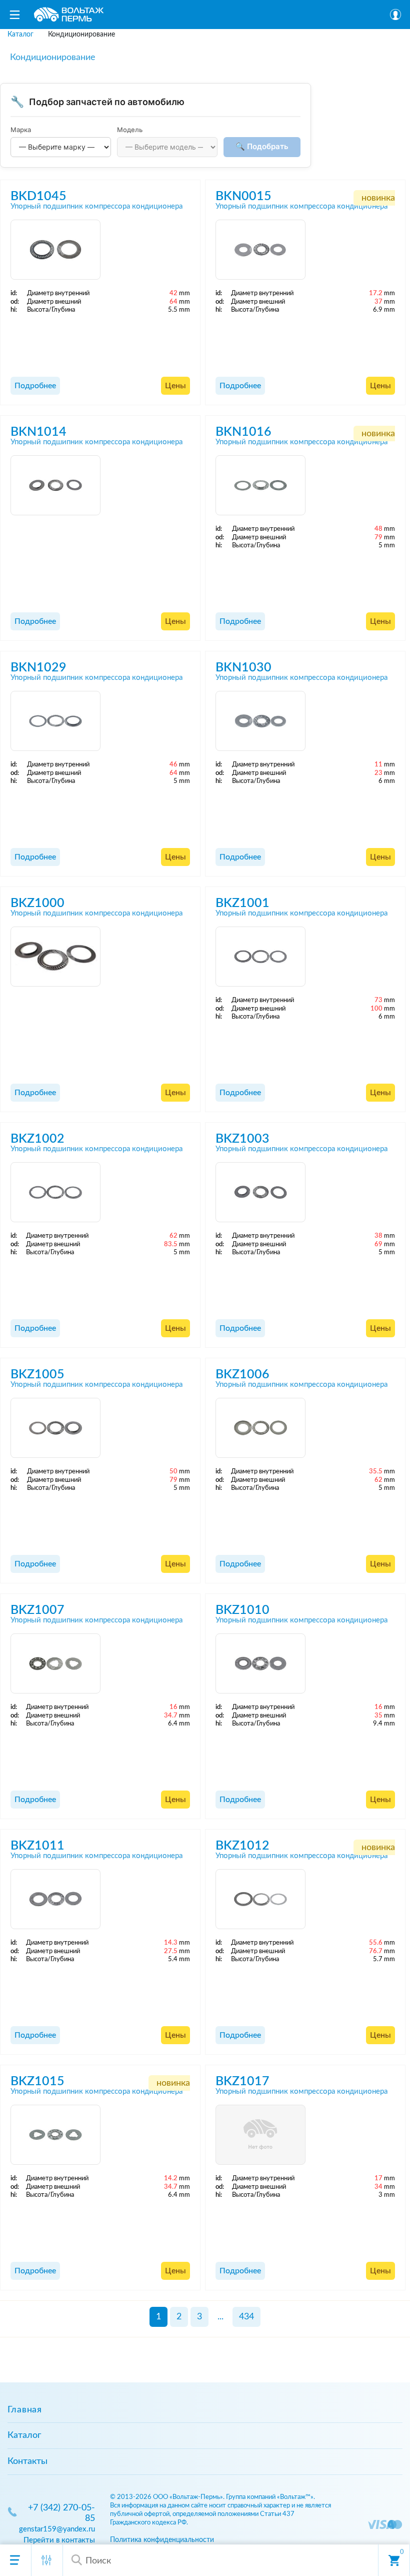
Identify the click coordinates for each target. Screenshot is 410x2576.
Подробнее (35, 386)
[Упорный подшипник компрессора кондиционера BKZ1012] (260, 1899)
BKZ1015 (37, 2081)
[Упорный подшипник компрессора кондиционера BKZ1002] (55, 1192)
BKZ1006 (242, 1375)
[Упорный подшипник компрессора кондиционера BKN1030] (260, 721)
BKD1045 (38, 196)
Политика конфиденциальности (162, 2540)
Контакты (27, 2461)
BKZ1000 (37, 903)
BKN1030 (243, 668)
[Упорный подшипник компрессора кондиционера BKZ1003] (260, 1192)
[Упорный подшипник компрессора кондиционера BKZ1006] (260, 1428)
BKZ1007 (37, 1610)
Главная (25, 2410)
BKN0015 (243, 196)
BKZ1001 (242, 903)
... (220, 2317)
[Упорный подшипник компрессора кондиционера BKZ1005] (55, 1428)
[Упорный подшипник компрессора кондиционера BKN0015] (260, 250)
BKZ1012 (242, 1846)
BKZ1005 (37, 1375)
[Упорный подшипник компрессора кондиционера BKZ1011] (55, 1899)
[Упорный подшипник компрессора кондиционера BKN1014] (55, 485)
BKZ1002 (37, 1139)
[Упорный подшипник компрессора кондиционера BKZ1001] (260, 957)
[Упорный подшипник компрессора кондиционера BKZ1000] (55, 957)
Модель (130, 130)
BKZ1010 (242, 1610)
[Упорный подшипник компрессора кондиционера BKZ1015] (55, 2135)
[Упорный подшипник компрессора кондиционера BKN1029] (55, 721)
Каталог (24, 2435)
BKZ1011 (37, 1846)
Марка (21, 130)
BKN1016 (243, 432)
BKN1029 (38, 668)
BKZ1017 (242, 2081)
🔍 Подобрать (262, 146)
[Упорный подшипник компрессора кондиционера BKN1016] (260, 485)
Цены (175, 386)
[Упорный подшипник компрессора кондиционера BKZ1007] (55, 1663)
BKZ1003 (242, 1139)
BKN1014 (38, 432)
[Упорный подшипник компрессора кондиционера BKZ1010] (260, 1663)
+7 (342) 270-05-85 (61, 2513)
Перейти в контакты (59, 2540)
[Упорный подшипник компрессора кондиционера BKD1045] (55, 250)
